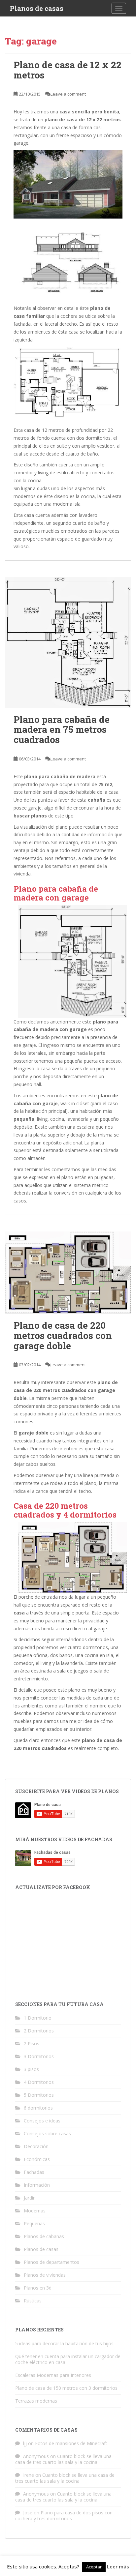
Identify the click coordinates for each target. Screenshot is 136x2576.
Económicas (37, 2159)
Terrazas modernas (36, 2401)
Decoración (36, 2146)
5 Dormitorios (39, 2095)
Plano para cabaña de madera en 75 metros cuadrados (62, 730)
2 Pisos (32, 2043)
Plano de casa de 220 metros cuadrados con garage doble (63, 1335)
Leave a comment (68, 94)
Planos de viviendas (45, 2275)
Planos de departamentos (51, 2262)
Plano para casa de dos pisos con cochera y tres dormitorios (64, 2516)
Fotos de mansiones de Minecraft (71, 2443)
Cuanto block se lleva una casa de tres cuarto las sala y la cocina (63, 2459)
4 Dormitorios (39, 2082)
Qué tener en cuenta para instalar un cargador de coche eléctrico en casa (68, 2359)
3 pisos (31, 2069)
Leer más (118, 2566)
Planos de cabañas (44, 2236)
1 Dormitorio (38, 2018)
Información (37, 2185)
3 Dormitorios (39, 2056)
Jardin (30, 2198)
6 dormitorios (38, 2108)
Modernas (35, 2211)
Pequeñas (34, 2223)
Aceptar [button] (94, 2567)
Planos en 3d (38, 2288)
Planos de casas (37, 8)
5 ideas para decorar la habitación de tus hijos (64, 2343)
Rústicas (33, 2301)
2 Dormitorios (39, 2031)
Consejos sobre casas (47, 2133)
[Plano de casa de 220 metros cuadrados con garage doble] (68, 1273)
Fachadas (34, 2172)
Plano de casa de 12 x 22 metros (68, 70)
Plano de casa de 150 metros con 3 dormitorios (66, 2388)
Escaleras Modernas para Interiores (53, 2375)
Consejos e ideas (42, 2121)
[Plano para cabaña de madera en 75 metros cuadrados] (68, 642)
